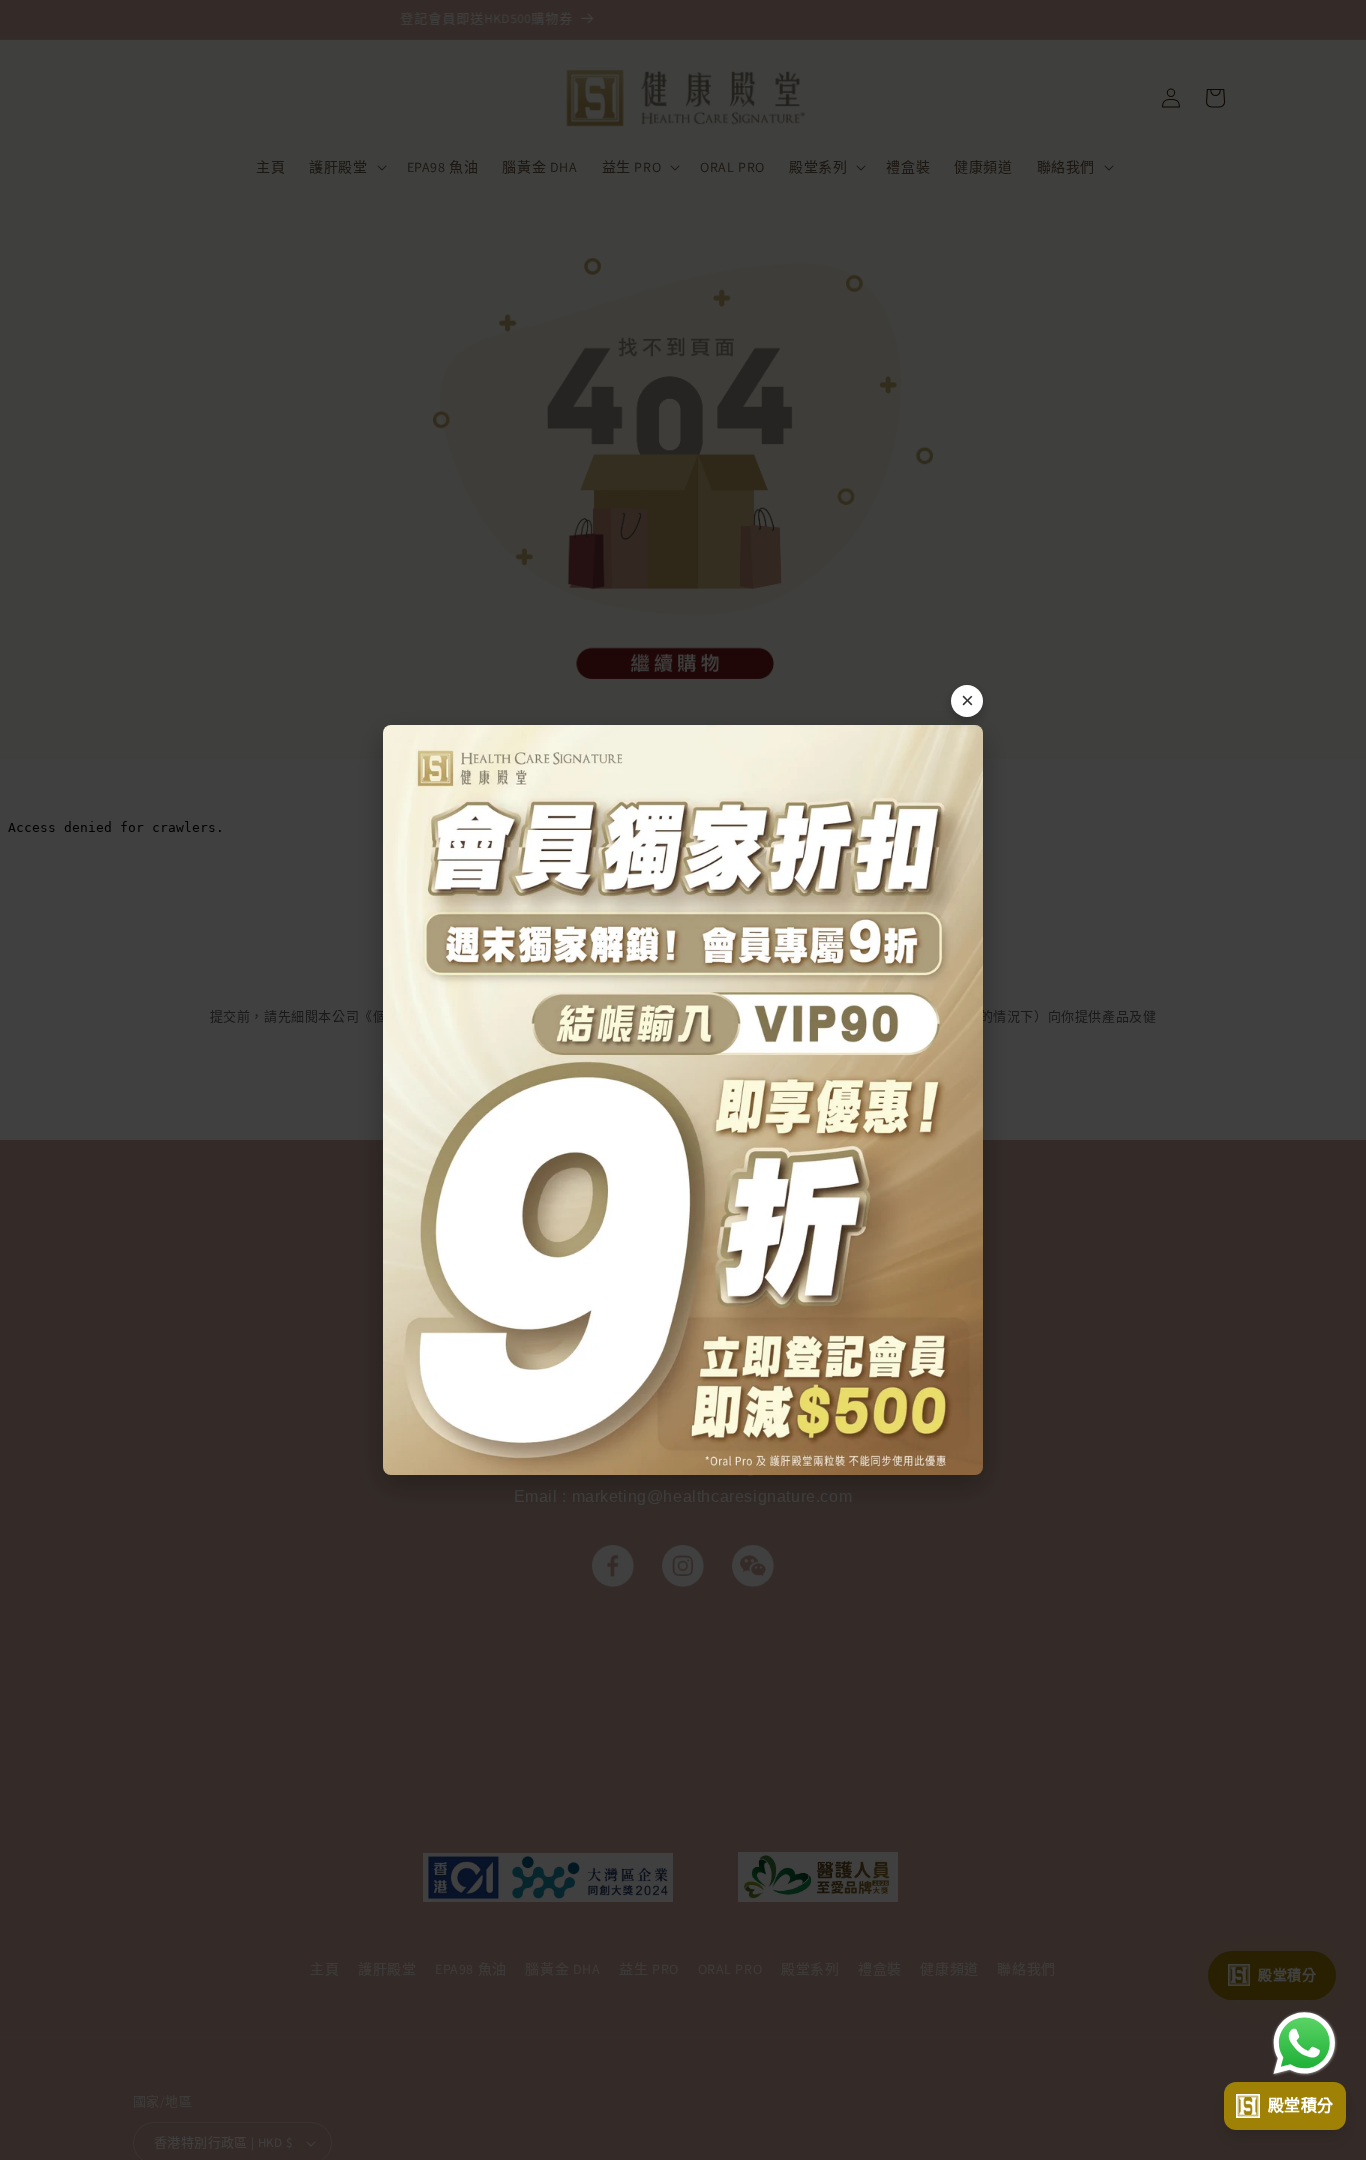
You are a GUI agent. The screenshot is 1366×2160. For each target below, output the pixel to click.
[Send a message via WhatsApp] (1304, 2043)
